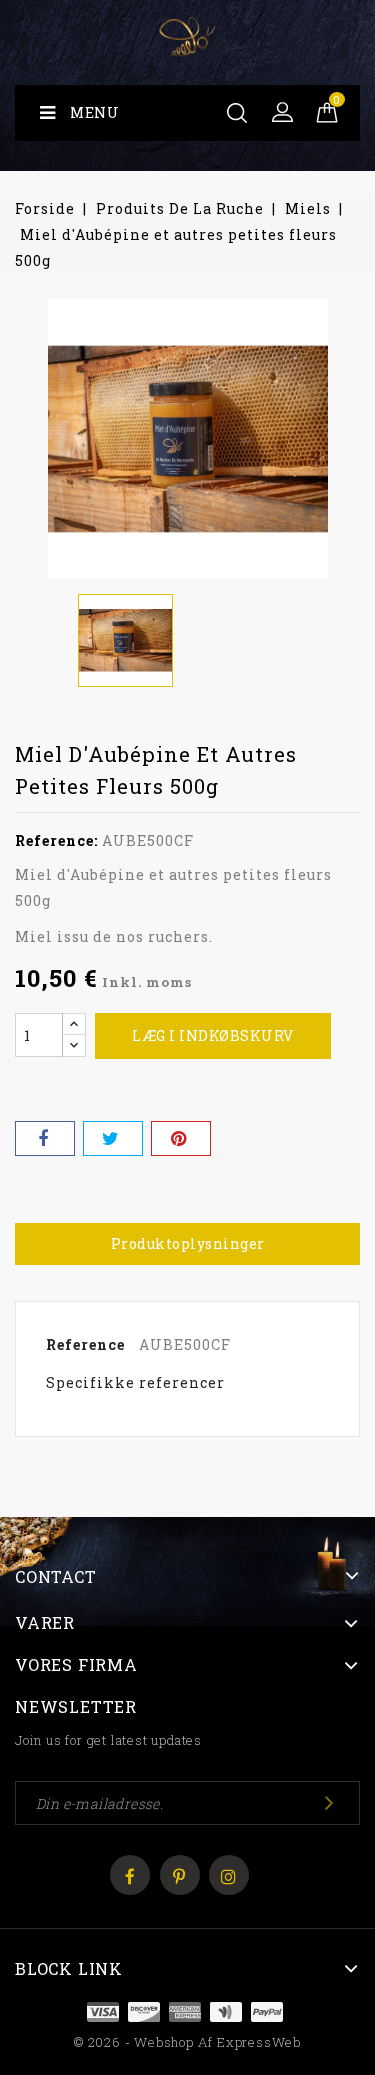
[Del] (45, 1138)
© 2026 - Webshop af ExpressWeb (187, 2042)
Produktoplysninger (188, 1243)
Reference (85, 1344)
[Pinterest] (181, 1138)
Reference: (56, 840)
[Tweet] (113, 1138)
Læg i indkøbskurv (213, 1035)
